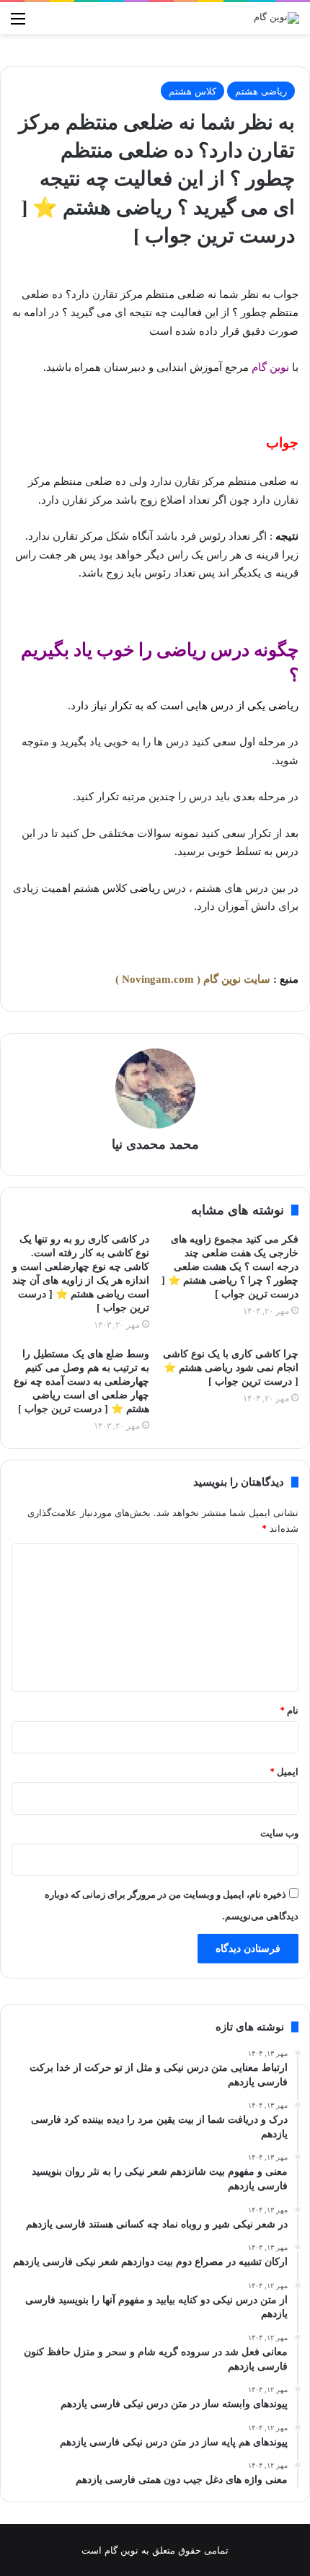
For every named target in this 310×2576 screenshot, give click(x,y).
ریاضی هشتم (261, 91)
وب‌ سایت (279, 1833)
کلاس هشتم (192, 91)
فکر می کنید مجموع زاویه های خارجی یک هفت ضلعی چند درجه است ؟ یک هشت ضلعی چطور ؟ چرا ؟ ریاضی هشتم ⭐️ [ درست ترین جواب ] (230, 1267)
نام (289, 1710)
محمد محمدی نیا (155, 1144)
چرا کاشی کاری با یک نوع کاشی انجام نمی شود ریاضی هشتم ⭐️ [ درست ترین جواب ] (231, 1368)
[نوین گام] (276, 18)
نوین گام (270, 367)
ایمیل (284, 1771)
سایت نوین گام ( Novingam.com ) (193, 979)
